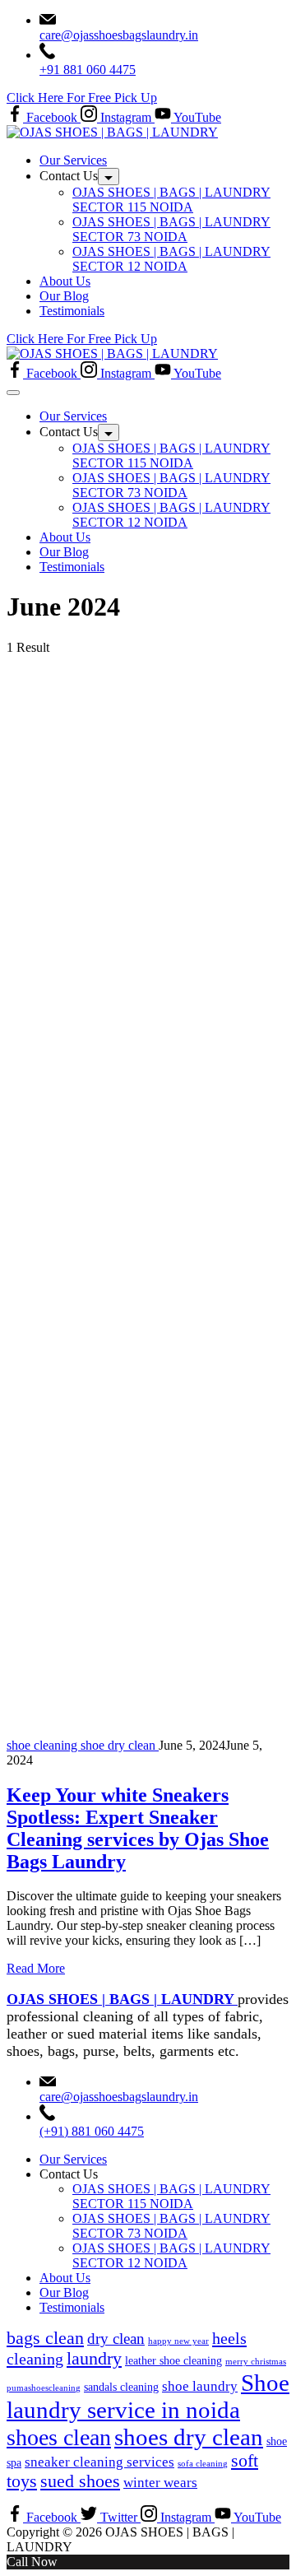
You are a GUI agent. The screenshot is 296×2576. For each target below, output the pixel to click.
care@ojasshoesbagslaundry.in (119, 35)
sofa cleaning (203, 2464)
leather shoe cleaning (173, 2360)
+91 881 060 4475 (88, 70)
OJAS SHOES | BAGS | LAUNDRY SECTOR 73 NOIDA (171, 229)
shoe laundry (200, 2386)
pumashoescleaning (44, 2388)
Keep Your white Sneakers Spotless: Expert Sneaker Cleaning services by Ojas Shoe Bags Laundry (138, 1828)
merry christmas (256, 2362)
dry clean (116, 2339)
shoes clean (59, 2437)
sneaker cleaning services (99, 2462)
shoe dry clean (120, 1745)
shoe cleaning (44, 1745)
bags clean (45, 2338)
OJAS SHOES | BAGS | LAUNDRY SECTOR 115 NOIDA (171, 200)
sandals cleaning (121, 2387)
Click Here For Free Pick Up (82, 98)
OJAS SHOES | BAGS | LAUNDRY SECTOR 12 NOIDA (171, 259)
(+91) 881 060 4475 (92, 2131)
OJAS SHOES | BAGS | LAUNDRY (122, 1999)
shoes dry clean (189, 2437)
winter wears (160, 2483)
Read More (36, 1968)
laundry (94, 2359)
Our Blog (64, 296)
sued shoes (80, 2481)
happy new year (178, 2341)
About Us (65, 281)
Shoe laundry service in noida (148, 2396)
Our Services (73, 160)
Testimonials (72, 311)
